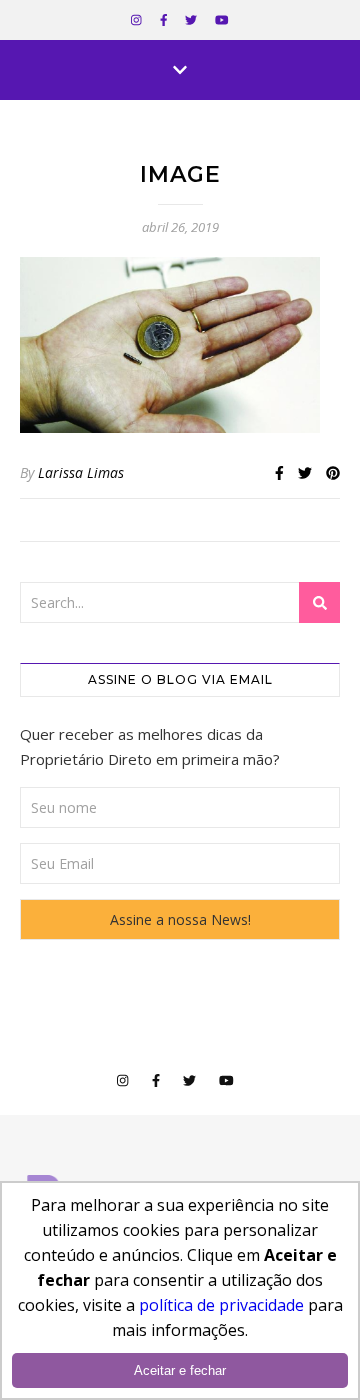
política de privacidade (221, 1305)
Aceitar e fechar (180, 1370)
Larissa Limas (81, 472)
